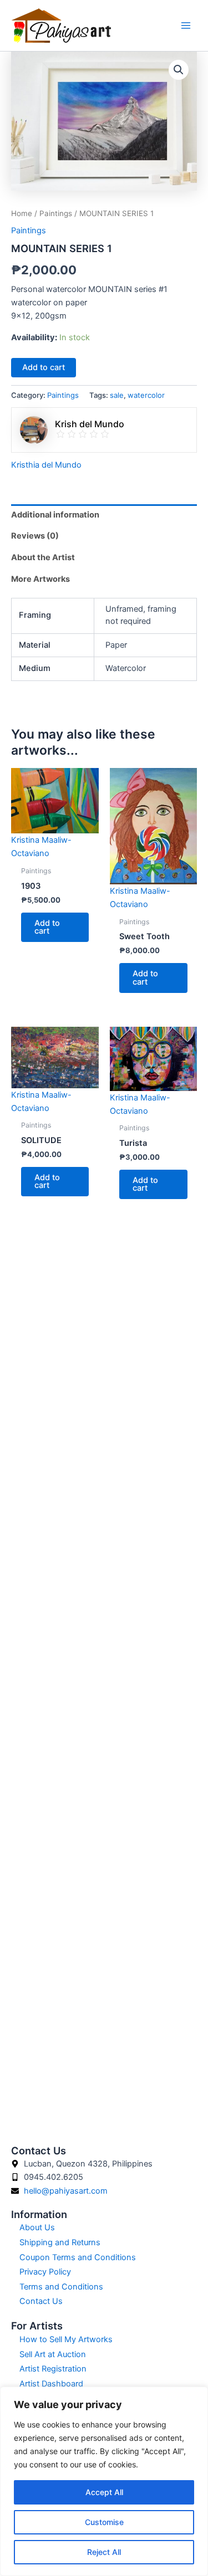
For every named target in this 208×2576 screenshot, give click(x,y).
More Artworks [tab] (40, 579)
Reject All (104, 2552)
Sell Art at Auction (53, 2354)
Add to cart (44, 367)
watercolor (146, 395)
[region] (104, 2481)
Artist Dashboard (51, 2384)
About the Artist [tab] (43, 557)
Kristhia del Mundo (46, 465)
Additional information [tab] (55, 515)
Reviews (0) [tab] (35, 536)
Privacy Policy (45, 2272)
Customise (104, 2522)
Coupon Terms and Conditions (78, 2257)
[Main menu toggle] (186, 25)
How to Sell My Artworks (66, 2339)
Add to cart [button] (47, 927)
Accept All (104, 2492)
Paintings (56, 213)
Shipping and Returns (60, 2242)
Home (22, 213)
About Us (37, 2227)
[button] (179, 70)
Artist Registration (53, 2369)
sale (117, 395)
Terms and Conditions (61, 2287)
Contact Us (41, 2301)
